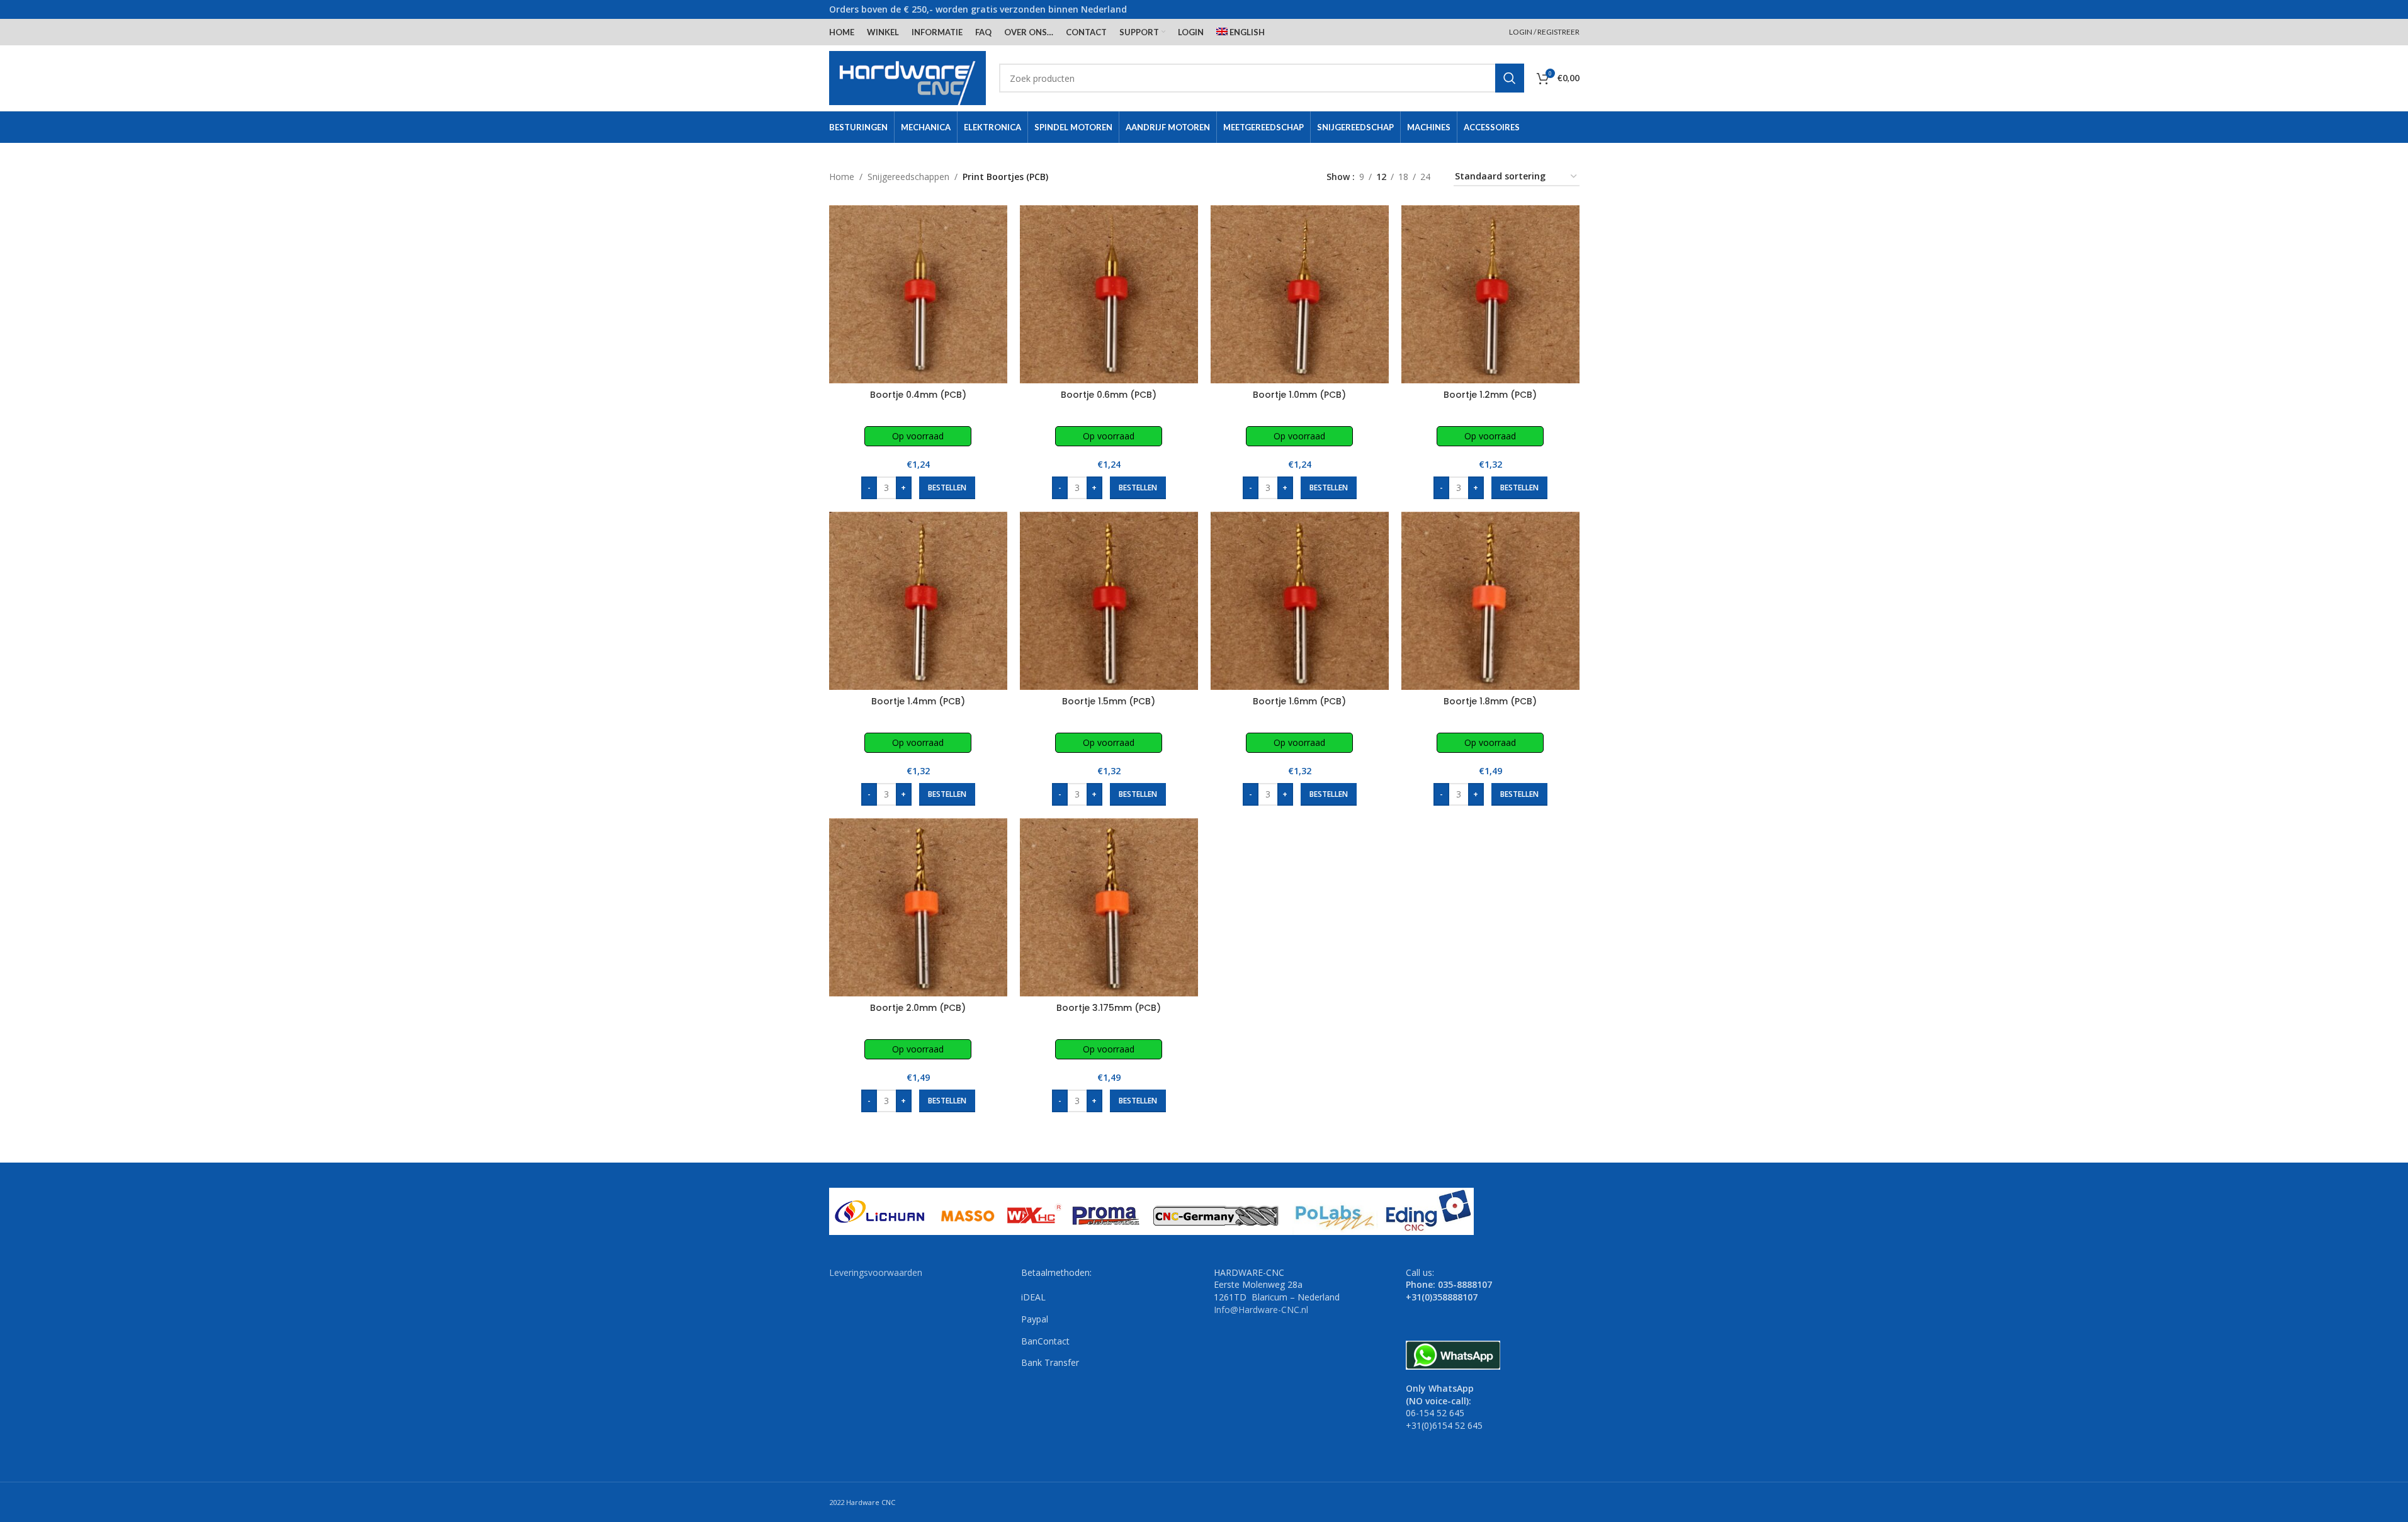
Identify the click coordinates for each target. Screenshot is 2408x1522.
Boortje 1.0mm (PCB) (1299, 395)
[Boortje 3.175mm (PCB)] (1109, 907)
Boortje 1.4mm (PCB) (918, 701)
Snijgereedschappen (908, 177)
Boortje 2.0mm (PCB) (918, 1008)
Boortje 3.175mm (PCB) (1109, 1008)
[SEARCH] (1510, 78)
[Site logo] (908, 77)
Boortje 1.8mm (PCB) (1490, 701)
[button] (947, 488)
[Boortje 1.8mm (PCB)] (1490, 601)
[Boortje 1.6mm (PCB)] (1300, 601)
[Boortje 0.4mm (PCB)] (918, 294)
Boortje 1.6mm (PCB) (1299, 701)
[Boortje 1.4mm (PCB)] (918, 601)
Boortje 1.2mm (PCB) (1490, 395)
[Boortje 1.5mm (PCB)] (1109, 601)
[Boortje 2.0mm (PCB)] (918, 907)
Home (842, 177)
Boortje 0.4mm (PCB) (918, 395)
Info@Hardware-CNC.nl (1261, 1310)
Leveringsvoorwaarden (876, 1272)
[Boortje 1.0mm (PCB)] (1300, 294)
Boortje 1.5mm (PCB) (1109, 701)
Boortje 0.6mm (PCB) (1109, 395)
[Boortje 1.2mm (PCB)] (1490, 294)
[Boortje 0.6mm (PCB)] (1109, 294)
